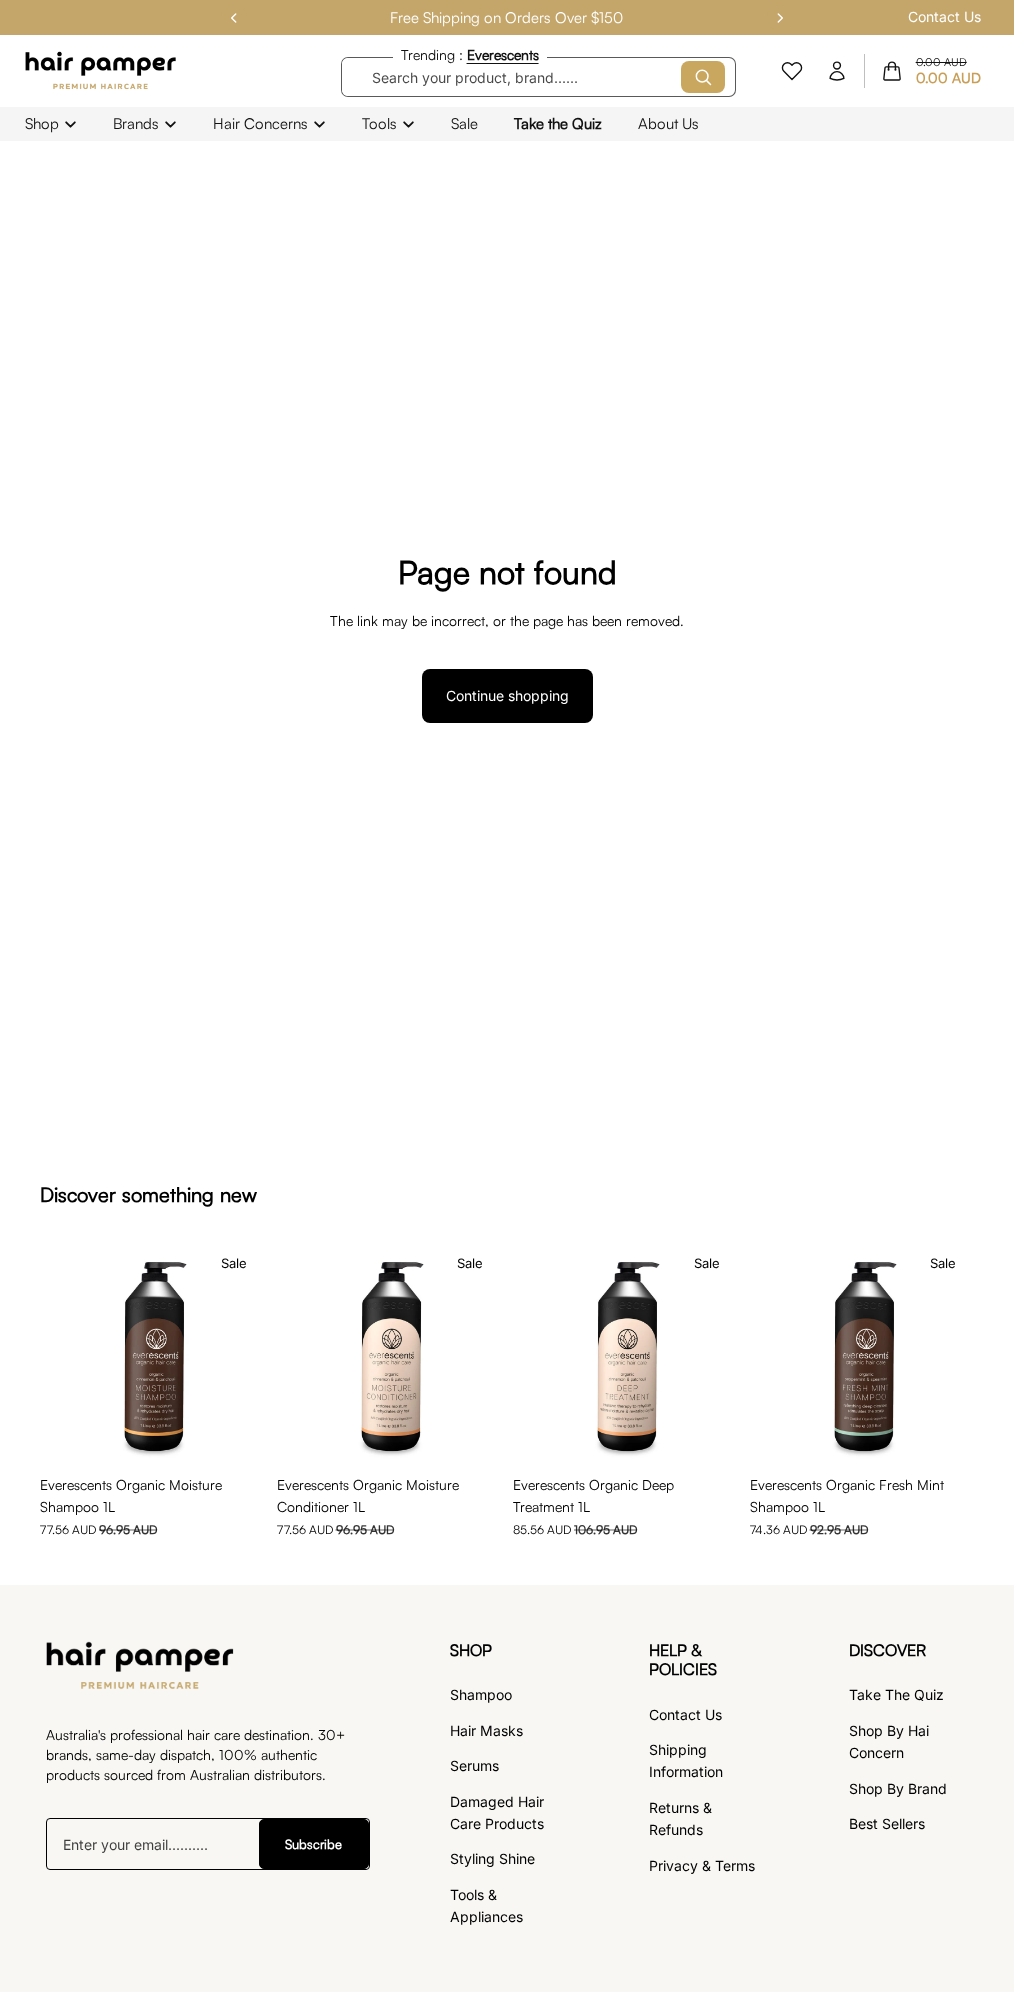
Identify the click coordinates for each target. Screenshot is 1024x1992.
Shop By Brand (898, 1788)
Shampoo (481, 1694)
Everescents (503, 55)
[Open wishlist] (792, 71)
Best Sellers (887, 1823)
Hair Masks (486, 1730)
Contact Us (944, 16)
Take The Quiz (896, 1694)
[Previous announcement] (234, 18)
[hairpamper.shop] (101, 71)
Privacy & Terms (702, 1865)
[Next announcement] (780, 18)
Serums (474, 1765)
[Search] (703, 77)
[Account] (837, 71)
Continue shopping (507, 695)
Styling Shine (492, 1858)
